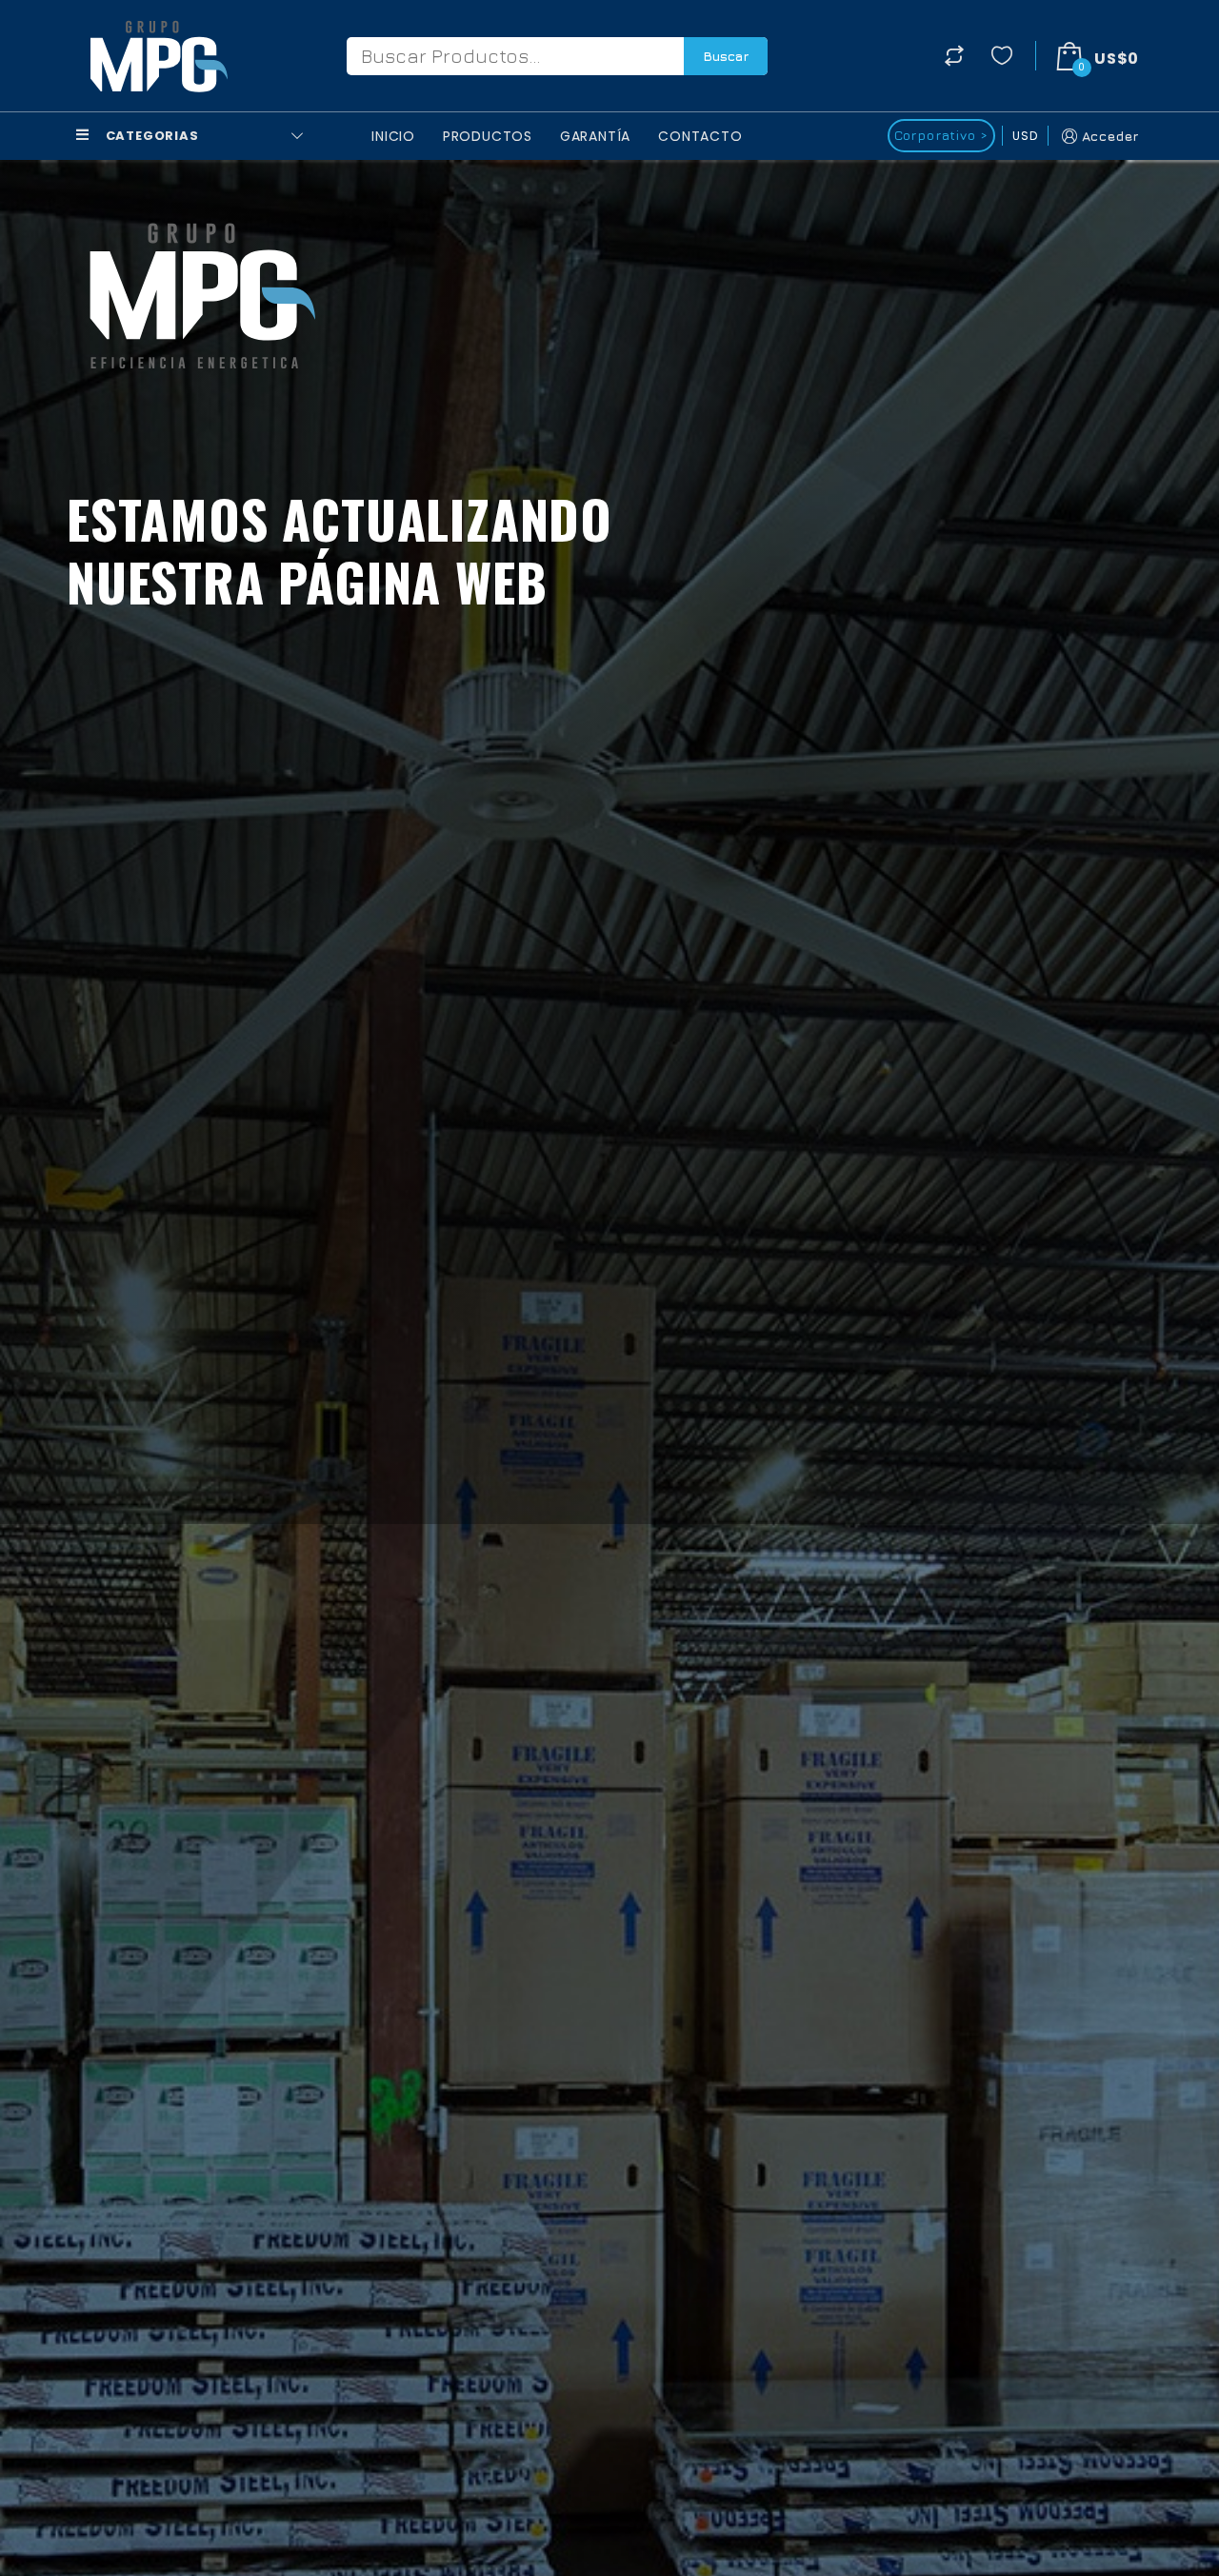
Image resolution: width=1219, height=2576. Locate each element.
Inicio (393, 136)
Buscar (726, 56)
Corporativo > (941, 135)
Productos (488, 136)
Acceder (1111, 136)
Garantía (595, 136)
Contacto (700, 136)
